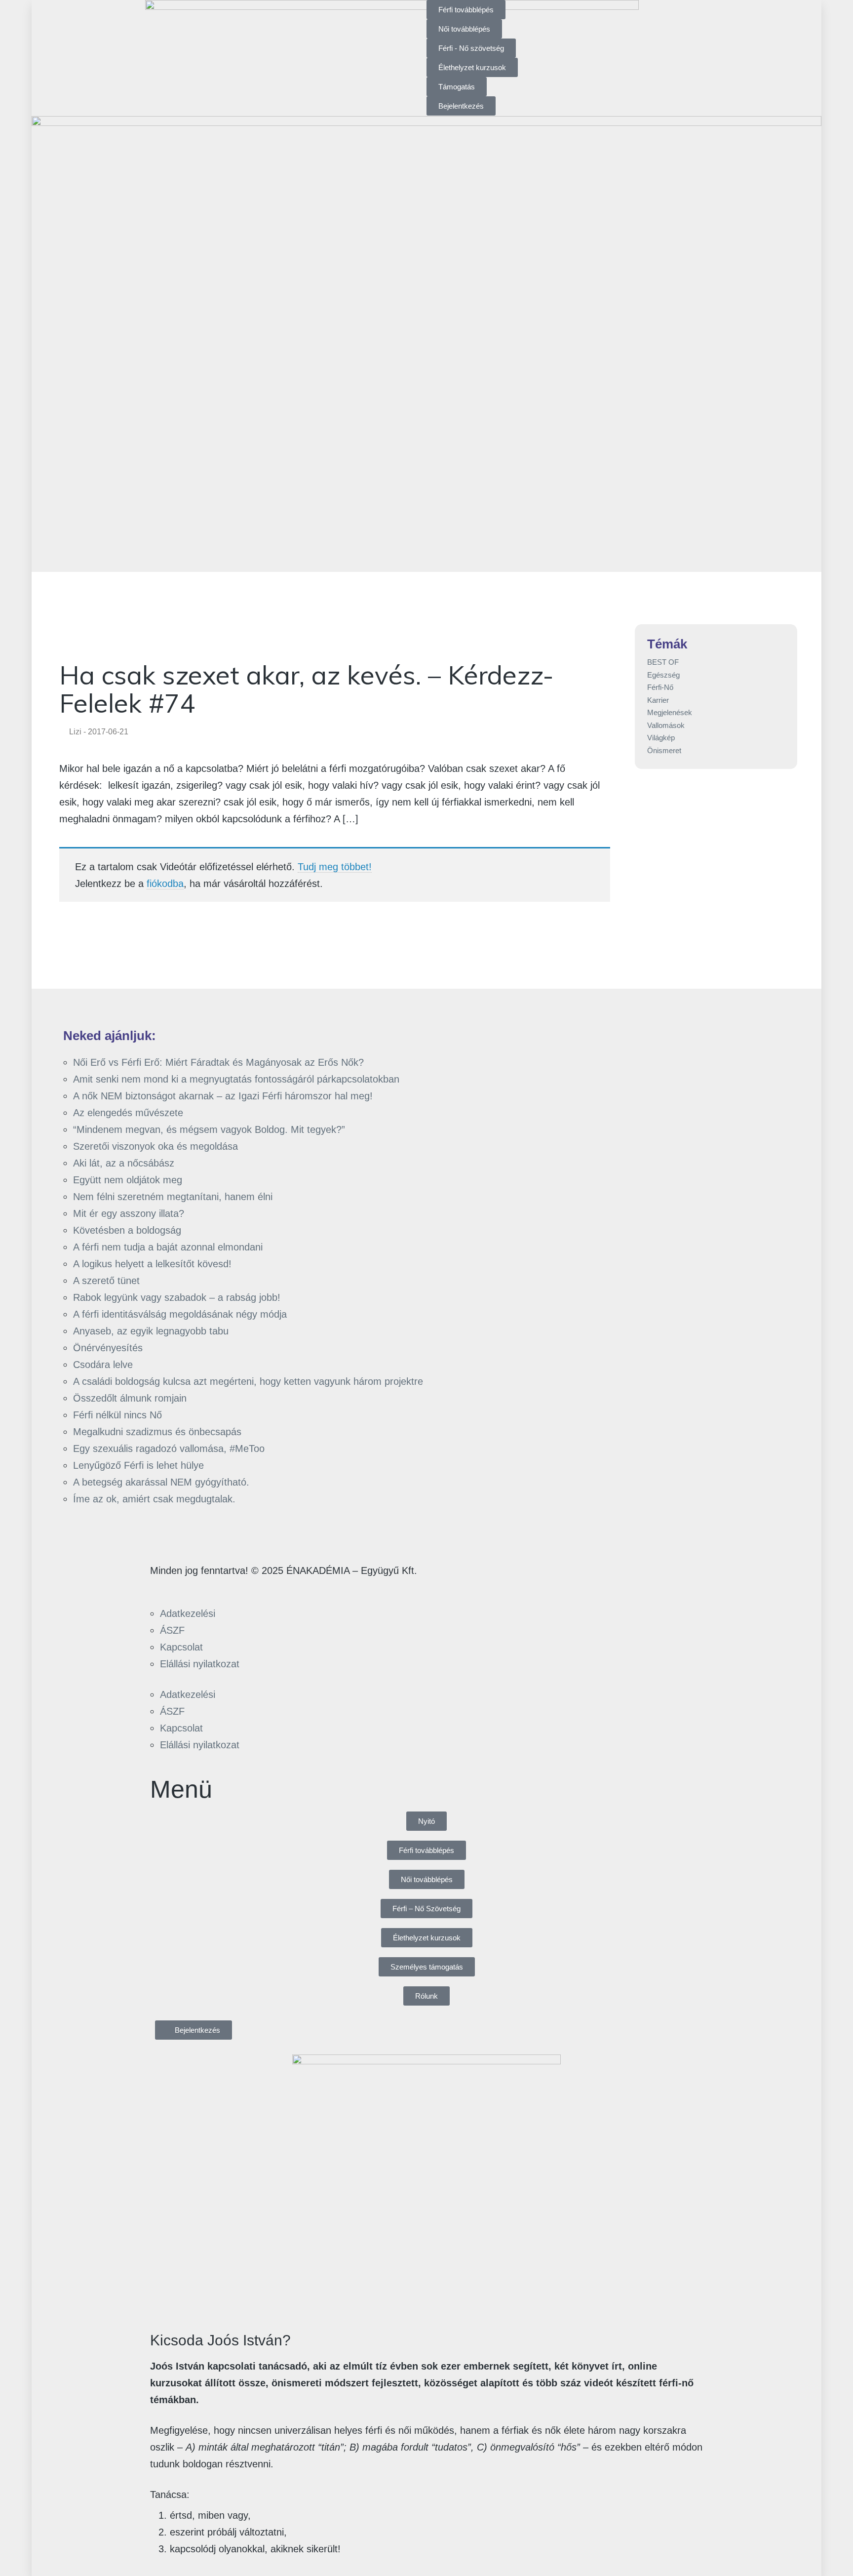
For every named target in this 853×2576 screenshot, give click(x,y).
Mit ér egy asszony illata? (129, 1213)
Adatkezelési (188, 1613)
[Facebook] (162, 1588)
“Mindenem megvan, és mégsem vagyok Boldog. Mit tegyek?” (209, 1129)
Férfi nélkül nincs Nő (117, 1415)
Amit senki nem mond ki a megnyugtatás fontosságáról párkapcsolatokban (236, 1079)
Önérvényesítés (108, 1348)
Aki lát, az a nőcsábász (124, 1163)
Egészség (663, 675)
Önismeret (664, 750)
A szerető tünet (106, 1281)
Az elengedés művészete (128, 1113)
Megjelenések (670, 712)
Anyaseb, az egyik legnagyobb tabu (151, 1331)
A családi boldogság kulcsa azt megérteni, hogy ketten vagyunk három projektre (248, 1381)
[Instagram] (190, 1588)
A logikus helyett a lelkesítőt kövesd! (152, 1264)
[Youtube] (218, 1588)
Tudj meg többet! (335, 867)
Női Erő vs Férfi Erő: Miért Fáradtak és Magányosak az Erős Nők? (218, 1062)
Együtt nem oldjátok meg (128, 1180)
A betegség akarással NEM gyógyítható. (161, 1482)
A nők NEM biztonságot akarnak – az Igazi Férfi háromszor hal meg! (223, 1096)
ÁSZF (172, 1630)
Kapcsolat (181, 1647)
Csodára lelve (103, 1365)
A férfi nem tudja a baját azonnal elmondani (168, 1247)
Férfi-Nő (660, 687)
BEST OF (663, 662)
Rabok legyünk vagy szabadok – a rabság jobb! (177, 1297)
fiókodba (165, 884)
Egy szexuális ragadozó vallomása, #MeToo (169, 1449)
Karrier (658, 700)
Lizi (75, 732)
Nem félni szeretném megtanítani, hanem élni (173, 1197)
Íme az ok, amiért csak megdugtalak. (154, 1499)
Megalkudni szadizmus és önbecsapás (157, 1432)
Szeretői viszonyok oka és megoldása (155, 1146)
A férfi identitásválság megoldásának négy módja (180, 1314)
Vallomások (666, 725)
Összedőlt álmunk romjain (130, 1398)
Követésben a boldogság (127, 1230)
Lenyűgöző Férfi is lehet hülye (138, 1465)
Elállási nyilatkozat (200, 1664)
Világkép (661, 738)
